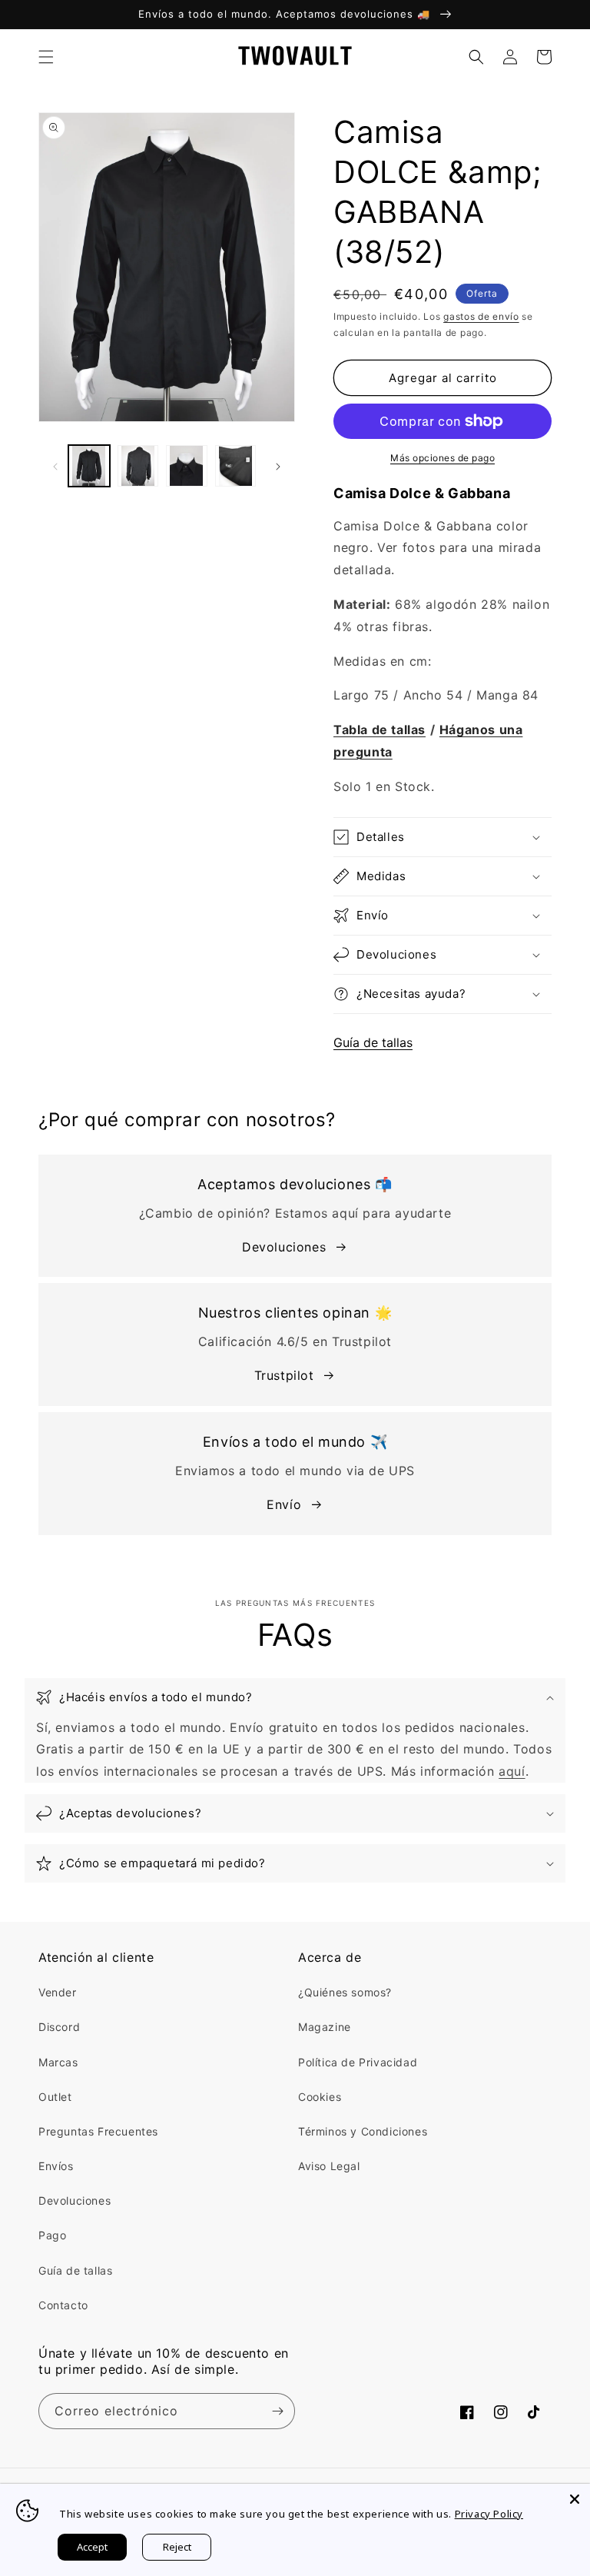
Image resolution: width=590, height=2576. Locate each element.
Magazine (325, 2027)
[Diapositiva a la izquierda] (55, 466)
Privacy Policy (489, 2514)
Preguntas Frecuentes (98, 2131)
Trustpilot (284, 1375)
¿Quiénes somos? (345, 1992)
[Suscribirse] (277, 2411)
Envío (284, 1504)
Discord (59, 2027)
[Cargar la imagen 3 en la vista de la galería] (187, 466)
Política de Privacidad (358, 2062)
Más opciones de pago (442, 458)
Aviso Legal (329, 2166)
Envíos (56, 2166)
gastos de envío (481, 316)
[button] (46, 57)
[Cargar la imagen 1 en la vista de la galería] (89, 466)
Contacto (63, 2305)
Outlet (55, 2097)
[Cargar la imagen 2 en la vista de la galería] (138, 466)
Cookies (320, 2097)
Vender (58, 1992)
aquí (512, 1771)
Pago (52, 2235)
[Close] (575, 2499)
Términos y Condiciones (363, 2131)
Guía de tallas (373, 1042)
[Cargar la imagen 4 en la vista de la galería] (236, 466)
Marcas (58, 2062)
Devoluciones (284, 1247)
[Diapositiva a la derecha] (278, 466)
